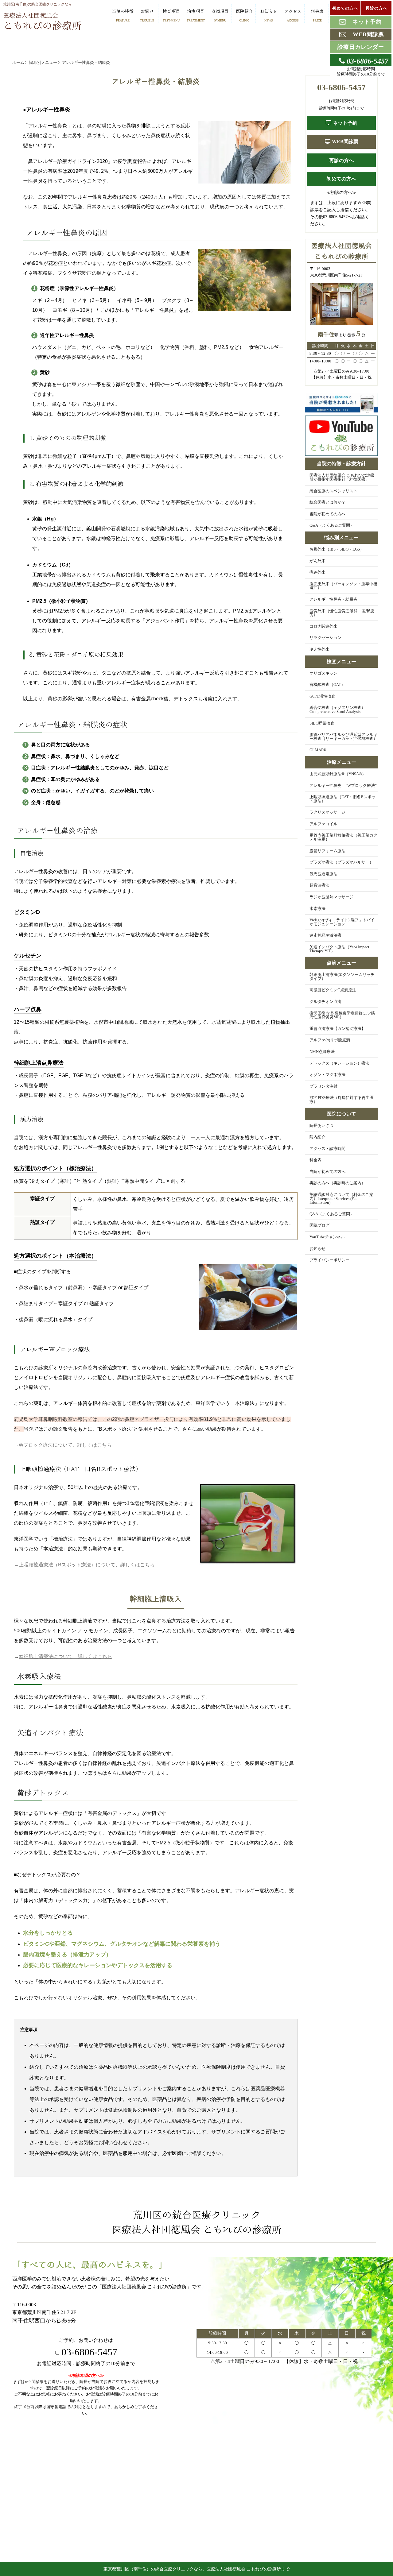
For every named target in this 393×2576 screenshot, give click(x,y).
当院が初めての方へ (327, 514)
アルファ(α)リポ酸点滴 (330, 1040)
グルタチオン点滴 (325, 1002)
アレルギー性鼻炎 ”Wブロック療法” (343, 786)
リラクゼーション (325, 638)
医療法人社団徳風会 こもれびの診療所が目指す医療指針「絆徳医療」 (342, 477)
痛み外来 (317, 572)
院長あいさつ (321, 1126)
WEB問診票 (344, 142)
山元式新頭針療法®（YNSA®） (338, 774)
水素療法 (317, 909)
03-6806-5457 (88, 2352)
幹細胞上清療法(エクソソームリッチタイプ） (342, 977)
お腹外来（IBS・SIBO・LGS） (337, 549)
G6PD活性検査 (322, 696)
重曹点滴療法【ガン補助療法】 (337, 1029)
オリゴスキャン (323, 673)
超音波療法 (319, 885)
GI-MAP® (318, 750)
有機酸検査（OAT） (327, 685)
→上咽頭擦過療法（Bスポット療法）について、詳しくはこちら (84, 1565)
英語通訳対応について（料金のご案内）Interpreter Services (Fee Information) (341, 1199)
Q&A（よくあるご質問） (332, 525)
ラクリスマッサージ (327, 812)
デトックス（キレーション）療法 (339, 1063)
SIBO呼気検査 (322, 723)
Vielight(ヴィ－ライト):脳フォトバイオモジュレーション (342, 922)
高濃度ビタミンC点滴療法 (333, 990)
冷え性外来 (319, 649)
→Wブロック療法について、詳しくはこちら (63, 1445)
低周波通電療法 (323, 874)
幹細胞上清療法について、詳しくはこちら (65, 1656)
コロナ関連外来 (323, 626)
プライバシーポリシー (329, 1260)
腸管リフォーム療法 (327, 851)
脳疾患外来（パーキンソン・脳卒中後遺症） (343, 586)
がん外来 (317, 561)
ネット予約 (344, 123)
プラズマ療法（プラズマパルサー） (341, 862)
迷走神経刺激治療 (325, 935)
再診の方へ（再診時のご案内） (337, 1183)
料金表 (315, 1160)
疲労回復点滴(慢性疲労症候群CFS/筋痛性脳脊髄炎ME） (342, 1015)
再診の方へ (341, 160)
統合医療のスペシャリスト (333, 491)
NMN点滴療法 (322, 1052)
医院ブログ (319, 1225)
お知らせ (317, 1249)
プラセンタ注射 (323, 1086)
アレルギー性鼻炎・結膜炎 (333, 599)
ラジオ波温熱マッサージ (331, 897)
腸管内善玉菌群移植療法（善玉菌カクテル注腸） (343, 837)
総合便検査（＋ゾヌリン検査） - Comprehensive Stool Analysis (339, 710)
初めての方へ (341, 179)
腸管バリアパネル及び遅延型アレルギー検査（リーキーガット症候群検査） (343, 737)
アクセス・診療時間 (327, 1149)
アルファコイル (323, 824)
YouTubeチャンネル (327, 1237)
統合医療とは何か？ (327, 502)
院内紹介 (317, 1137)
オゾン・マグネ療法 (327, 1075)
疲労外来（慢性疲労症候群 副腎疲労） (342, 613)
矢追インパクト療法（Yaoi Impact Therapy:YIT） (339, 949)
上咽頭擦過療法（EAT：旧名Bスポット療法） (342, 799)
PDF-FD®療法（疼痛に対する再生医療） (342, 1100)
